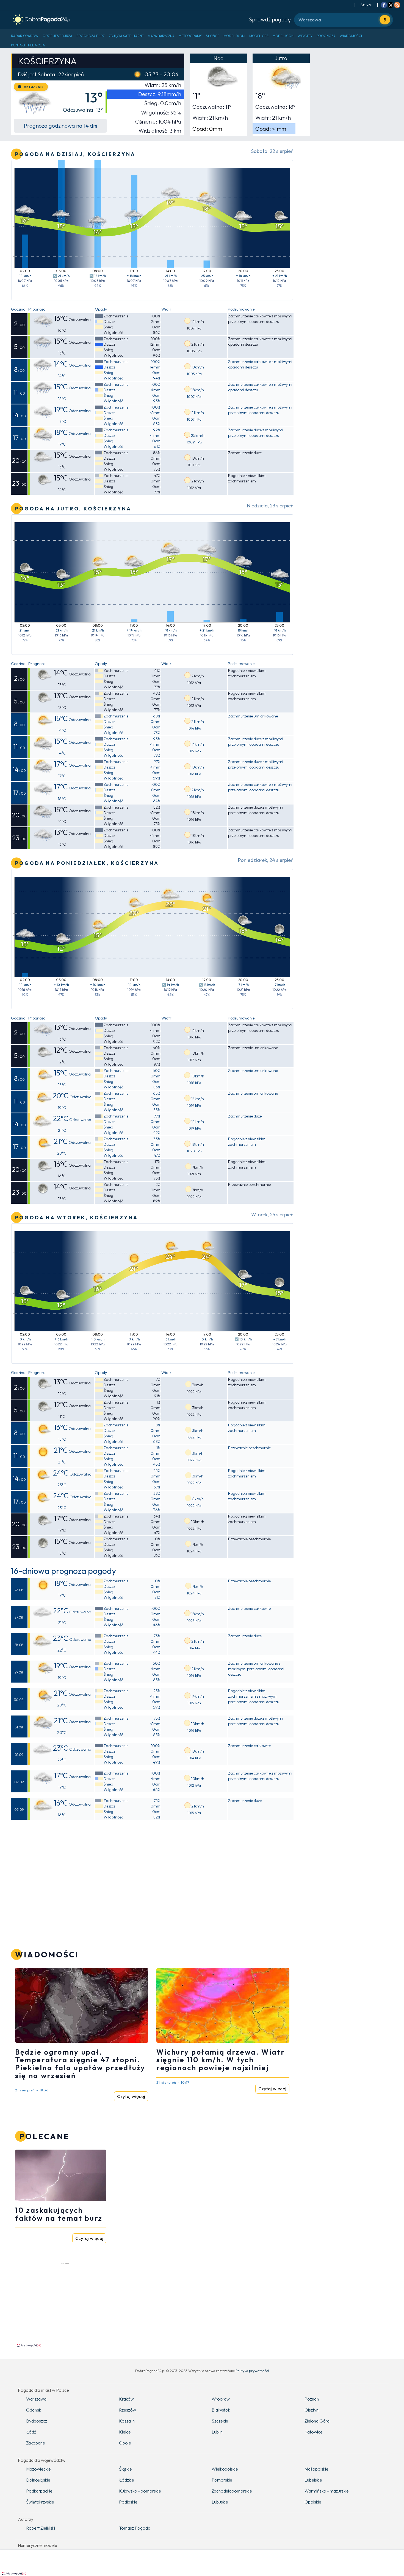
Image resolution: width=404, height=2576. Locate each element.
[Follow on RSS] (397, 5)
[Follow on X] (391, 5)
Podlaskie (128, 2502)
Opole (125, 2443)
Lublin (217, 2432)
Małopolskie (316, 2469)
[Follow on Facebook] (384, 5)
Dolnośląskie (38, 2480)
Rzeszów (128, 2410)
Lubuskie (220, 2502)
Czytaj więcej (131, 2096)
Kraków (126, 2399)
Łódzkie (127, 2480)
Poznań (312, 2399)
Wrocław (221, 2399)
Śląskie (125, 2469)
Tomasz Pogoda (135, 2528)
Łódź (31, 2432)
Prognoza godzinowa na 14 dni (60, 126)
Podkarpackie (39, 2491)
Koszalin (127, 2421)
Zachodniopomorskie (232, 2491)
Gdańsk (34, 2410)
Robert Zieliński (41, 2528)
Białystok (221, 2410)
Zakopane (36, 2443)
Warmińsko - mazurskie (327, 2491)
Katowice (314, 2432)
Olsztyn (312, 2410)
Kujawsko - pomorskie (140, 2491)
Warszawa (36, 2399)
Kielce (125, 2432)
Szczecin (220, 2421)
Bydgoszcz (37, 2421)
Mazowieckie (38, 2469)
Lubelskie (313, 2480)
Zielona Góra (317, 2421)
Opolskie (313, 2502)
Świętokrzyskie (40, 2502)
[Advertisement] (61, 2304)
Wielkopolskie (225, 2469)
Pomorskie (222, 2480)
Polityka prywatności (252, 2371)
